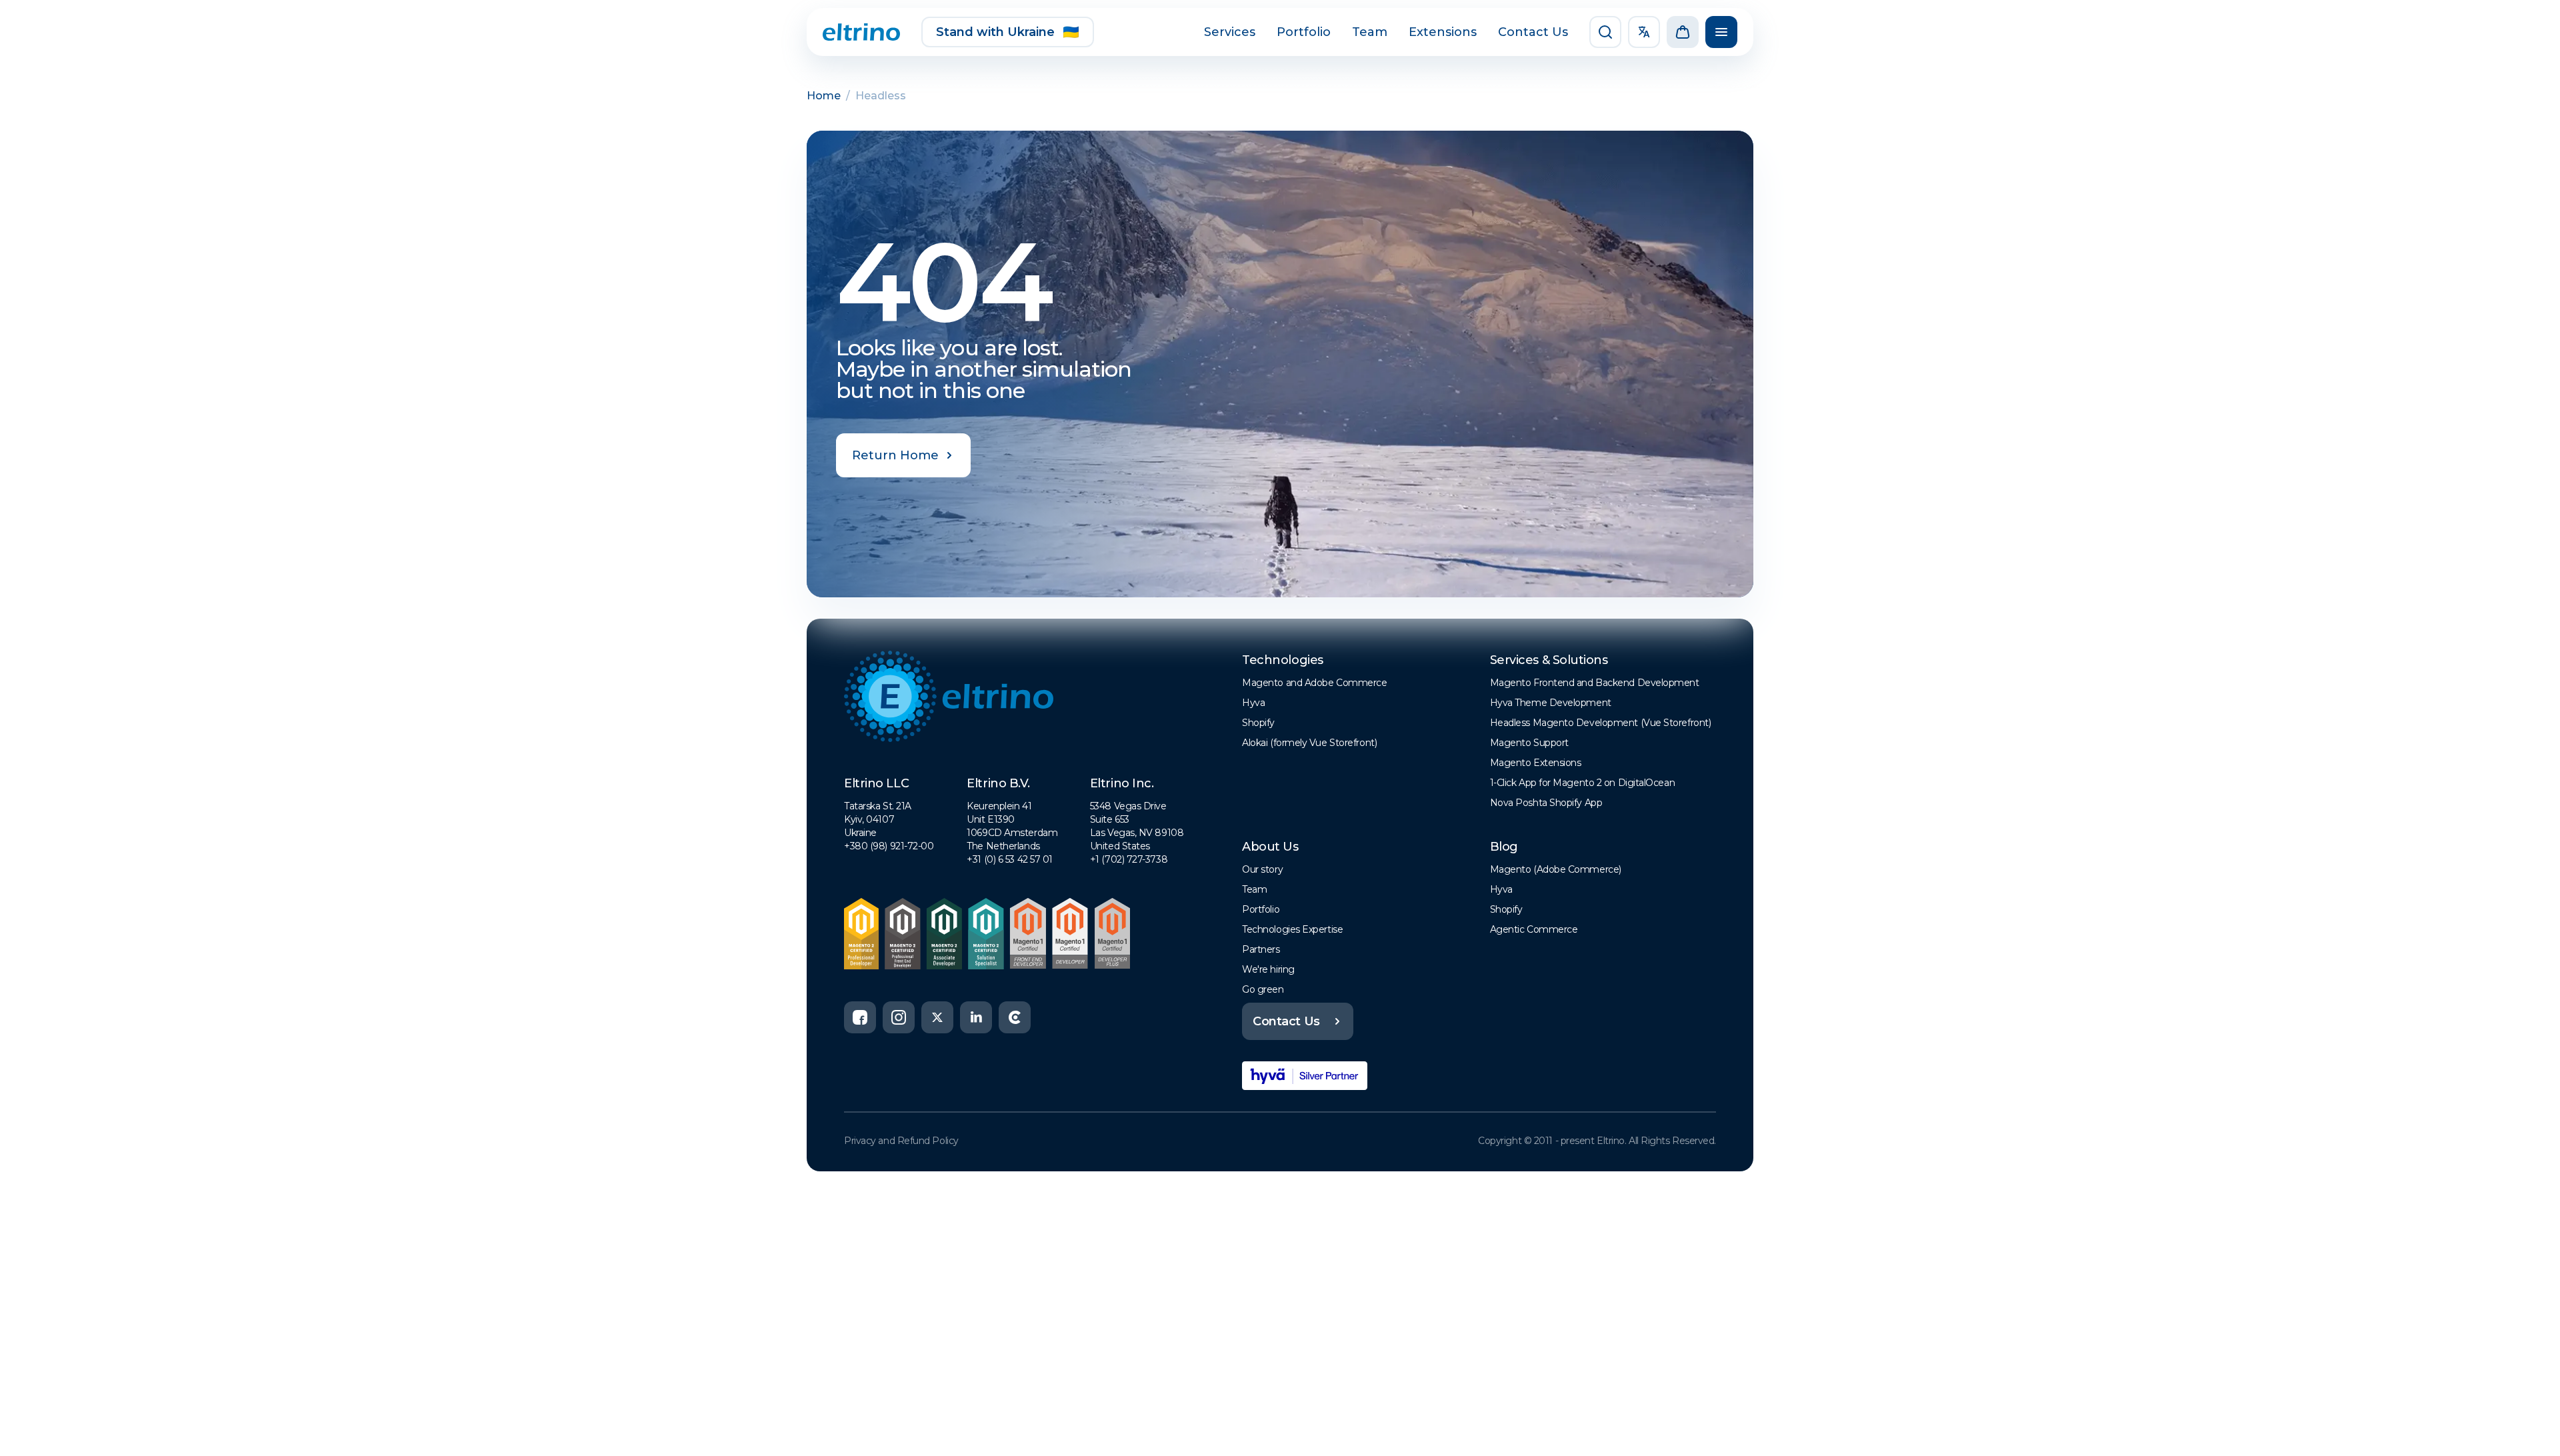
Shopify (1258, 723)
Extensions (1443, 32)
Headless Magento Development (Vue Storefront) (1601, 723)
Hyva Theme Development (1551, 703)
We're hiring (1268, 969)
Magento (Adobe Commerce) (1556, 869)
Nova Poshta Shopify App (1546, 803)
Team (1370, 32)
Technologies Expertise (1292, 929)
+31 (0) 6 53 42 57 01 (1010, 859)
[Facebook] (860, 1017)
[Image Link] (861, 32)
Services (1230, 32)
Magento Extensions (1536, 763)
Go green (1263, 989)
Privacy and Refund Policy (901, 1141)
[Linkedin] (976, 1017)
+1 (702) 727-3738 (1129, 859)
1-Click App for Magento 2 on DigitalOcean (1583, 783)
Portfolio (1304, 32)
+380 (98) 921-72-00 (889, 846)
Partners (1261, 949)
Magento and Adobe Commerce (1314, 683)
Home (824, 96)
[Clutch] (1015, 1017)
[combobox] (1644, 32)
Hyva (1253, 703)
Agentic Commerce (1534, 929)
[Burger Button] (1721, 32)
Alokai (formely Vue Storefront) (1309, 743)
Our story (1262, 869)
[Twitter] (937, 1017)
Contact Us (1533, 32)
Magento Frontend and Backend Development (1595, 683)
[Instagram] (899, 1017)
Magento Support (1529, 743)
